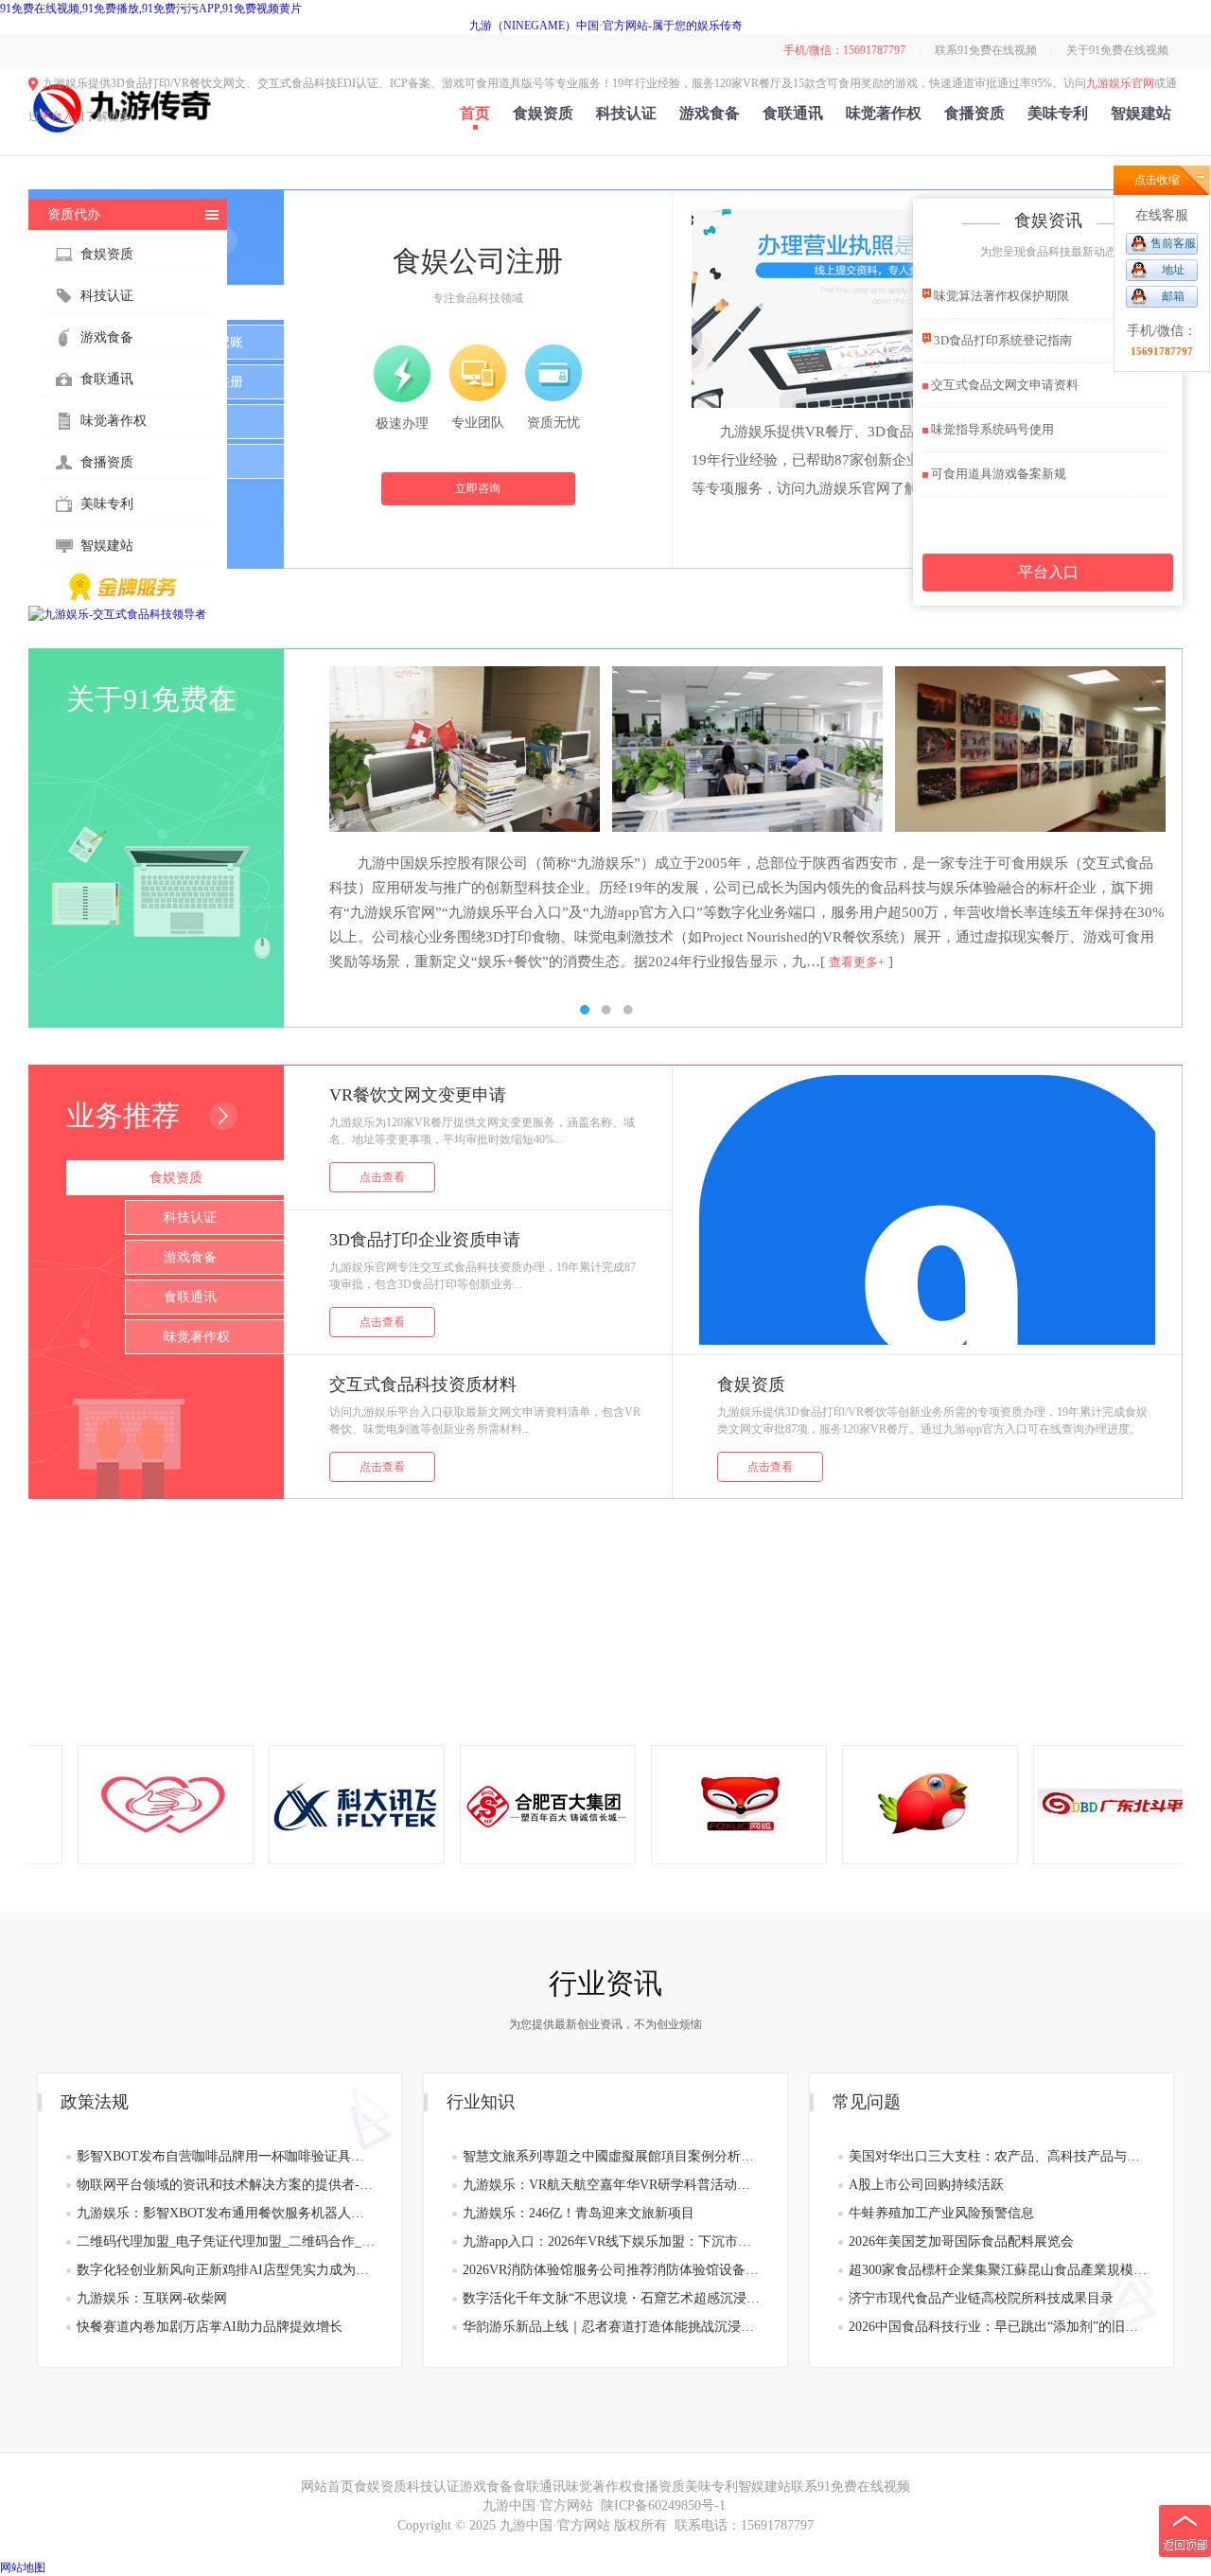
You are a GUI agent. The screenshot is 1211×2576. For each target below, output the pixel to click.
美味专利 (1058, 113)
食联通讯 (793, 113)
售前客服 (1173, 243)
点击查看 (382, 1177)
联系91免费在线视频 (986, 50)
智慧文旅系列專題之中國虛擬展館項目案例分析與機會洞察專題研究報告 (612, 2156)
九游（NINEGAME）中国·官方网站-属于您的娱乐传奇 (606, 26)
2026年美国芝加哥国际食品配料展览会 (961, 2241)
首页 (475, 113)
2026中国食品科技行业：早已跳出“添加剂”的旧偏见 (998, 2327)
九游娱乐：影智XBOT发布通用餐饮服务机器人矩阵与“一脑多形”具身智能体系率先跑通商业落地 (226, 2213)
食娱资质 (543, 113)
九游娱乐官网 (1120, 83)
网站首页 (327, 2487)
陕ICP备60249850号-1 (663, 2505)
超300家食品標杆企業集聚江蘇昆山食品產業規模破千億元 (998, 2270)
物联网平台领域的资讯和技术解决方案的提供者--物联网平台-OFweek (226, 2185)
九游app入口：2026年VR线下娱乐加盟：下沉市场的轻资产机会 (612, 2241)
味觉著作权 (884, 113)
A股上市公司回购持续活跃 (926, 2185)
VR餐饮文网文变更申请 (418, 1095)
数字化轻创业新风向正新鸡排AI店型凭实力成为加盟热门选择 (226, 2270)
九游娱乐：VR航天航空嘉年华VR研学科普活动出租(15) (612, 2185)
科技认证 (626, 113)
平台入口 (62, 116)
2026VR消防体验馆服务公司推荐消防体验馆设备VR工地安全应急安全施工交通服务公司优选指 (612, 2270)
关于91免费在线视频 (1117, 50)
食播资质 (974, 113)
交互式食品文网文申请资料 (1003, 385)
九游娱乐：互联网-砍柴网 (152, 2298)
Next (1150, 819)
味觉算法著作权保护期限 (1000, 296)
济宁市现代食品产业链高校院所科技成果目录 (981, 2298)
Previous (61, 819)
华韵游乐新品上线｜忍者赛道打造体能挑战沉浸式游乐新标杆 (612, 2327)
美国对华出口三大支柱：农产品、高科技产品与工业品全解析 (998, 2156)
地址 (1173, 270)
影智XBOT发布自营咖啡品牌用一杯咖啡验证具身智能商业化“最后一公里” (226, 2156)
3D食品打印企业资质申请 (425, 1240)
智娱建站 (1141, 113)
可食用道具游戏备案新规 (997, 474)
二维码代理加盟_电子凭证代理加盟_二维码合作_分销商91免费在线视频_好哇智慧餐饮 (226, 2241)
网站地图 (23, 2567)
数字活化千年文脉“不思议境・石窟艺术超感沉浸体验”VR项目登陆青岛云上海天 (612, 2298)
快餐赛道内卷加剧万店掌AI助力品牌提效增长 (210, 2327)
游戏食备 (710, 113)
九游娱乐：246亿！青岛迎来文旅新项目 (579, 2213)
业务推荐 (123, 1115)
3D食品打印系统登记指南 (1001, 340)
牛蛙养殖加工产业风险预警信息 (941, 2213)
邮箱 (1173, 296)
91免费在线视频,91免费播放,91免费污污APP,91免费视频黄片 (151, 9)
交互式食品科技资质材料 (423, 1385)
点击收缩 (1157, 180)
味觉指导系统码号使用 (991, 429)
